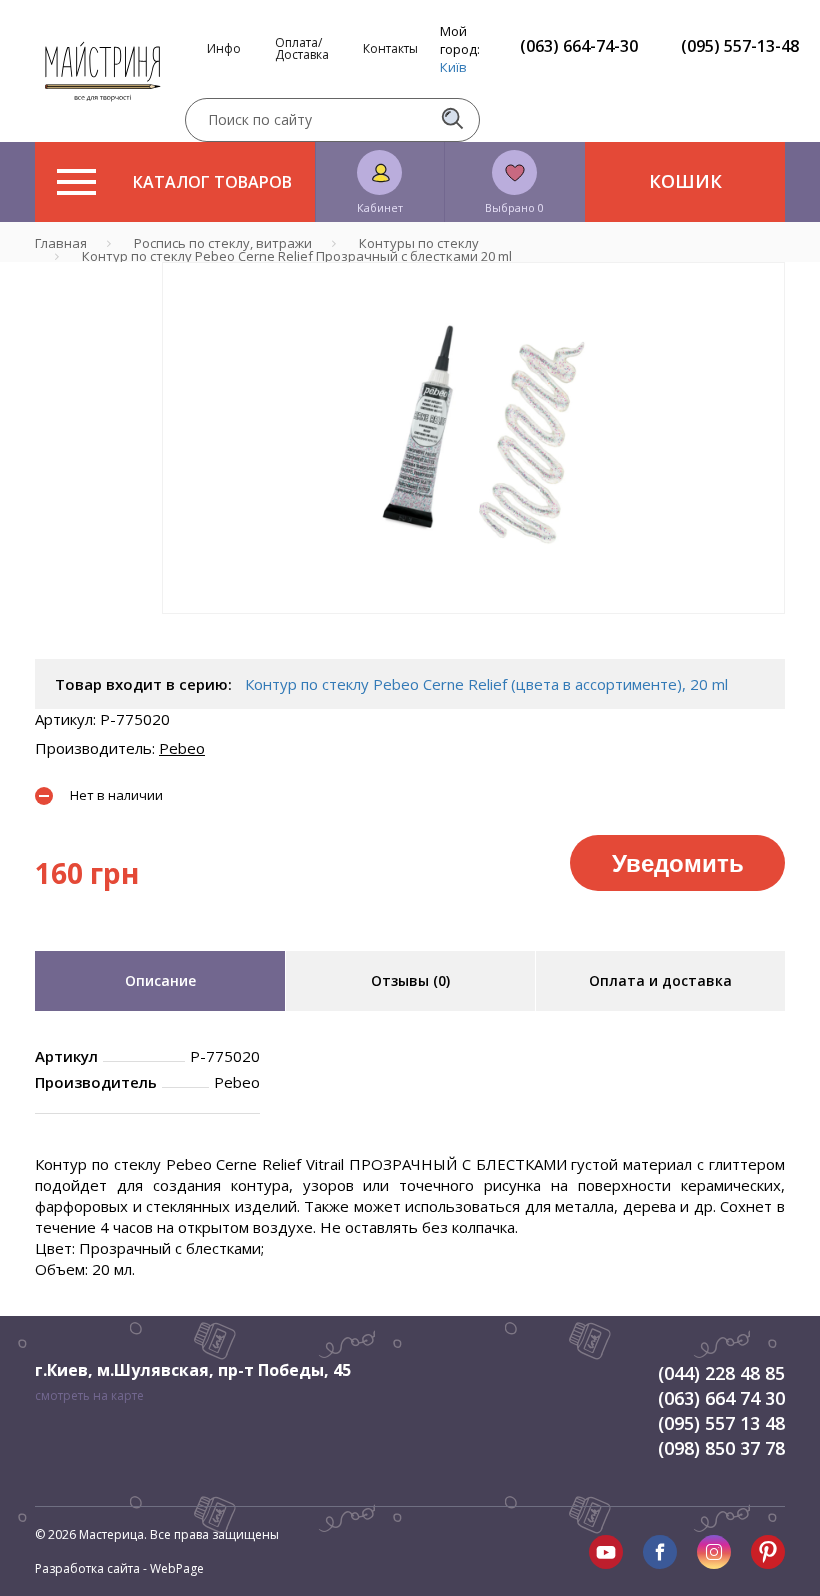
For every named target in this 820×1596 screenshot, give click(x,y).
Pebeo (182, 748)
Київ (453, 67)
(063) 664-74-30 (579, 46)
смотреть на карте (89, 1395)
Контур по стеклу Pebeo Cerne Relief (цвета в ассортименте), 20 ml (486, 684)
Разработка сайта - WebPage (119, 1568)
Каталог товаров (212, 182)
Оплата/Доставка (302, 49)
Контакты (390, 49)
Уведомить (678, 862)
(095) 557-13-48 (740, 46)
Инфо (224, 49)
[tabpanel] (473, 438)
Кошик (685, 181)
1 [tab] (474, 628)
